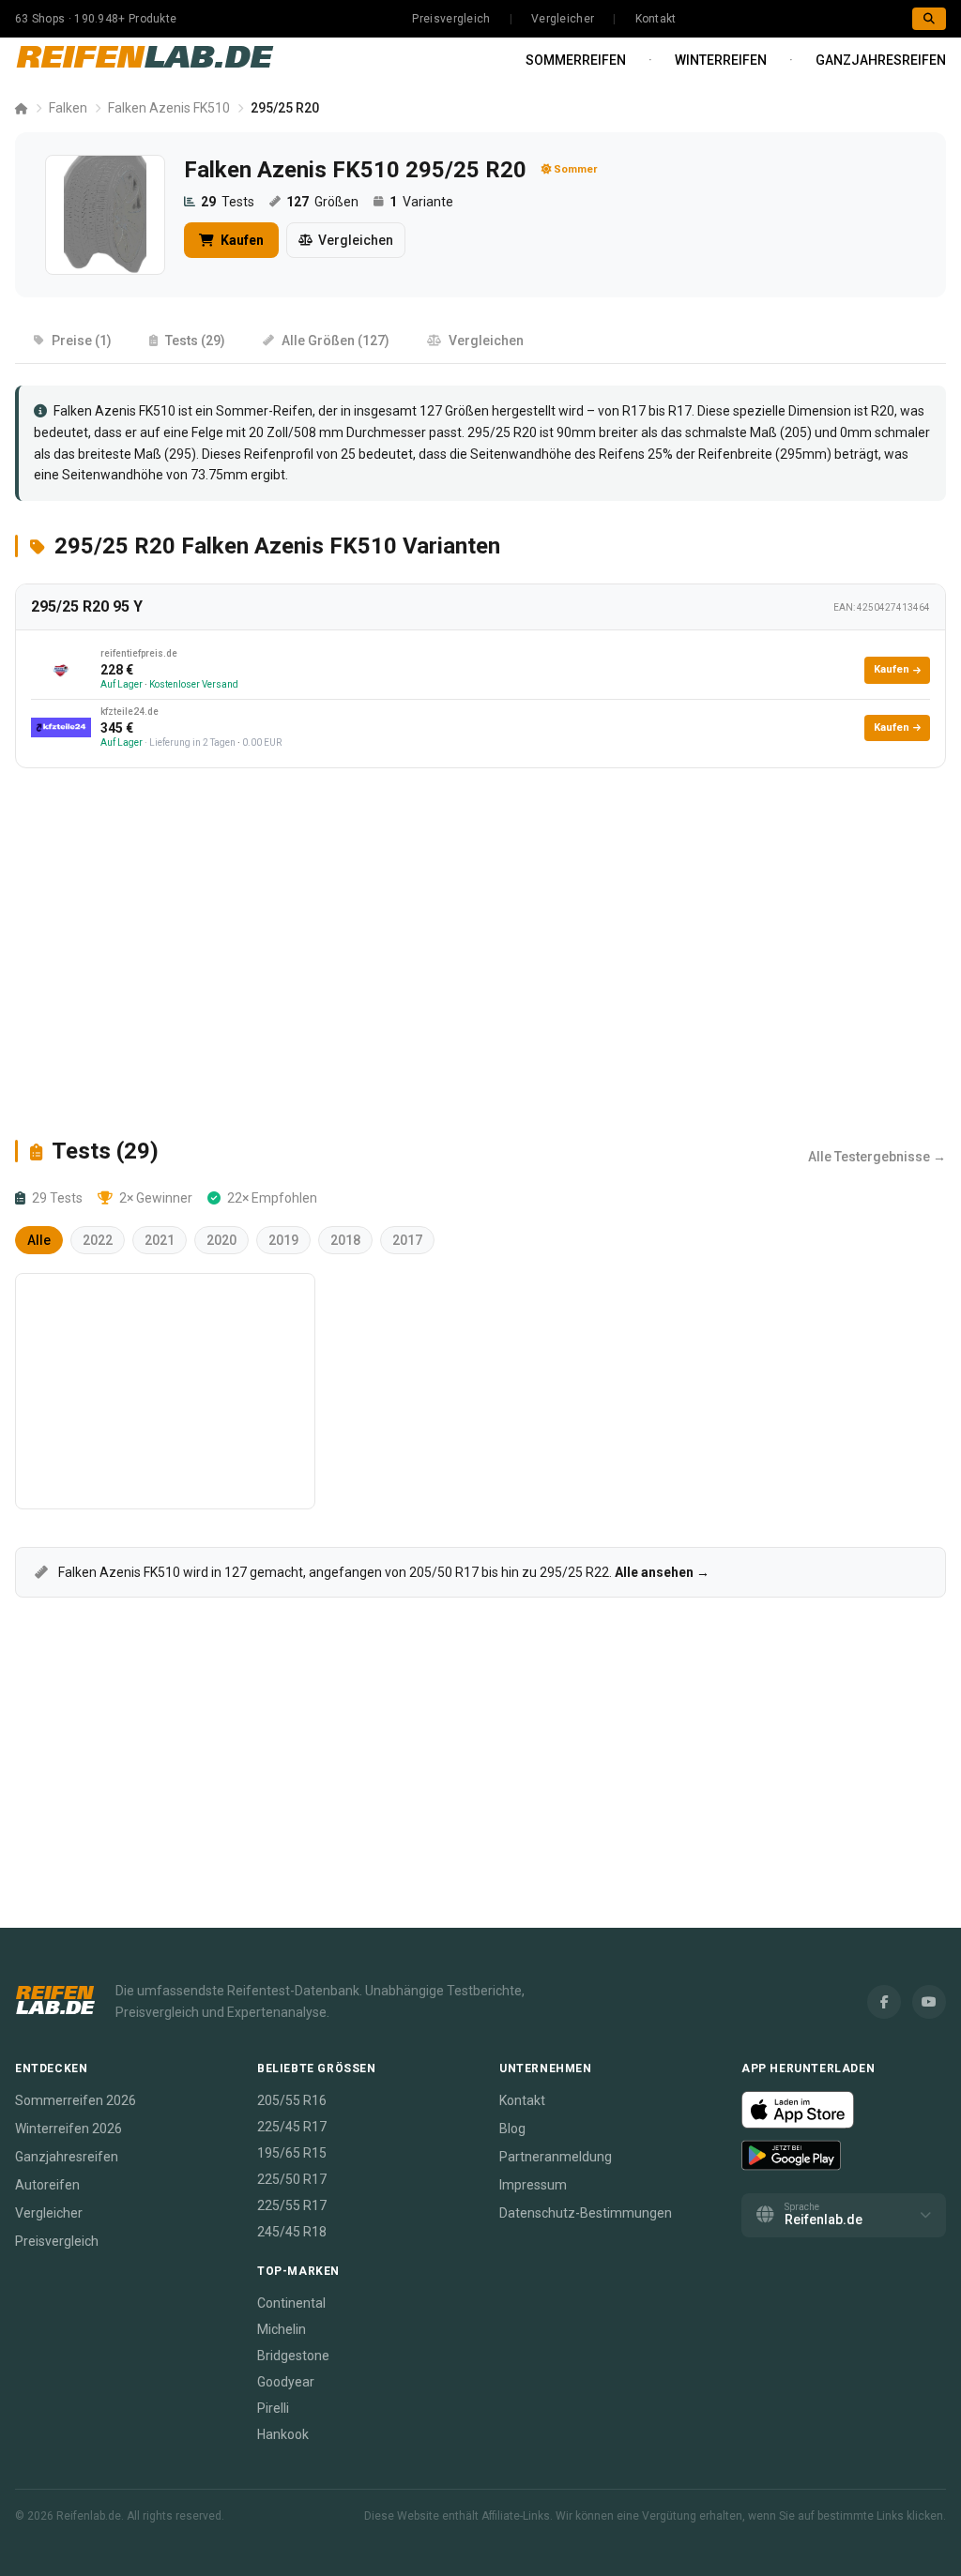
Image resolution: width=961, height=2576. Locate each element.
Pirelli (273, 2408)
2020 (221, 1240)
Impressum (533, 2185)
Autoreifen (47, 2185)
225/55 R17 (292, 2205)
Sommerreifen (576, 60)
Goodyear (286, 2382)
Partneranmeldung (556, 2157)
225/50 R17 (292, 2179)
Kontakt (656, 19)
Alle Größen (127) (336, 341)
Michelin (282, 2329)
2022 (98, 1240)
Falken (68, 108)
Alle (39, 1240)
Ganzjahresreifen (881, 60)
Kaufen (241, 240)
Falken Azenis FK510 (169, 108)
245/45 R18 (292, 2232)
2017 (407, 1240)
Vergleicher (563, 19)
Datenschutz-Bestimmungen (586, 2213)
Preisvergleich (451, 19)
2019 (283, 1240)
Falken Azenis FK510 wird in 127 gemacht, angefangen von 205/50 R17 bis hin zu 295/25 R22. (382, 1572)
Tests (228, 202)
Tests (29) (195, 341)
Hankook (283, 2434)
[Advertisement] (480, 952)
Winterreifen (721, 60)
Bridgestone (293, 2356)
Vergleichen (356, 240)
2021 (160, 1240)
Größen (322, 202)
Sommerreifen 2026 (76, 2100)
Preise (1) (82, 341)
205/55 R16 (292, 2100)
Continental (291, 2303)
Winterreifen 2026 (69, 2129)
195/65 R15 (292, 2153)
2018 (345, 1240)
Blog (512, 2129)
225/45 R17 (292, 2127)
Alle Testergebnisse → (877, 1157)
